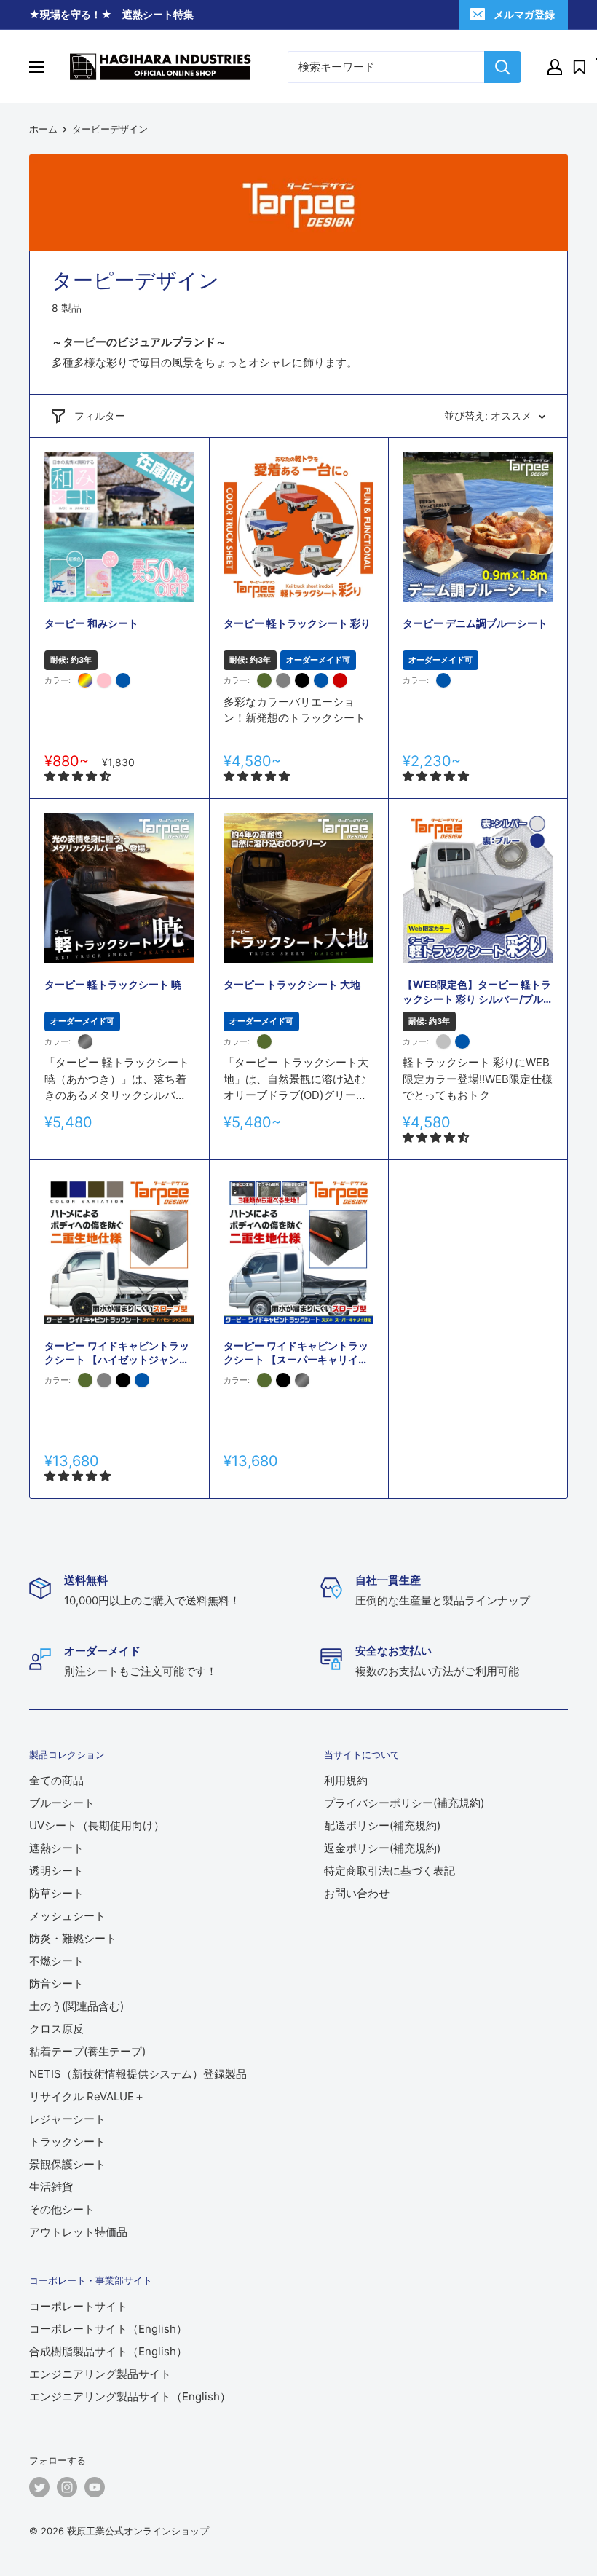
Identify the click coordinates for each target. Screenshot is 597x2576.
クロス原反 (56, 2029)
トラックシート (67, 2142)
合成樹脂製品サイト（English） (108, 2351)
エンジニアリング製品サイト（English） (130, 2396)
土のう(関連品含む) (76, 2006)
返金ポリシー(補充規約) (382, 1848)
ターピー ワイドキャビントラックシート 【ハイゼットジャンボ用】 (117, 1353)
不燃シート (56, 1961)
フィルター (100, 415)
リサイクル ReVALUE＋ (87, 2096)
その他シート (62, 2209)
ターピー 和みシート (91, 623)
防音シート (56, 1984)
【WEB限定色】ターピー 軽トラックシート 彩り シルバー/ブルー (477, 992)
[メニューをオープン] (36, 67)
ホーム (43, 129)
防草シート (56, 1893)
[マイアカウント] (555, 67)
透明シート (56, 1871)
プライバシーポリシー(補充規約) (404, 1803)
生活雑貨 (51, 2187)
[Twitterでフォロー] (39, 2487)
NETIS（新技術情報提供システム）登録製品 (138, 2074)
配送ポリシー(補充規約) (382, 1825)
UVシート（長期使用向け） (97, 1825)
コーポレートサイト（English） (108, 2329)
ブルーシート (62, 1803)
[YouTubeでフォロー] (95, 2487)
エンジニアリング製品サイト (100, 2374)
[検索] (502, 67)
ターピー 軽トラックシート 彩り (297, 623)
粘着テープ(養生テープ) (87, 2051)
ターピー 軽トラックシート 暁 (113, 984)
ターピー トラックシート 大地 (292, 984)
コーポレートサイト (78, 2306)
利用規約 (346, 1780)
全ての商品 (56, 1780)
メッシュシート (67, 1916)
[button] (79, 776)
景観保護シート (67, 2164)
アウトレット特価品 (78, 2232)
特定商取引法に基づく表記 (390, 1871)
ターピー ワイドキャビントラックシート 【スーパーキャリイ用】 (296, 1353)
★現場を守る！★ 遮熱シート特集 (111, 14)
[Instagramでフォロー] (67, 2487)
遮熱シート (56, 1848)
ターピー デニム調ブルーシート (475, 623)
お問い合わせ (357, 1893)
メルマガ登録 (524, 14)
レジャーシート (67, 2119)
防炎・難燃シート (73, 1938)
